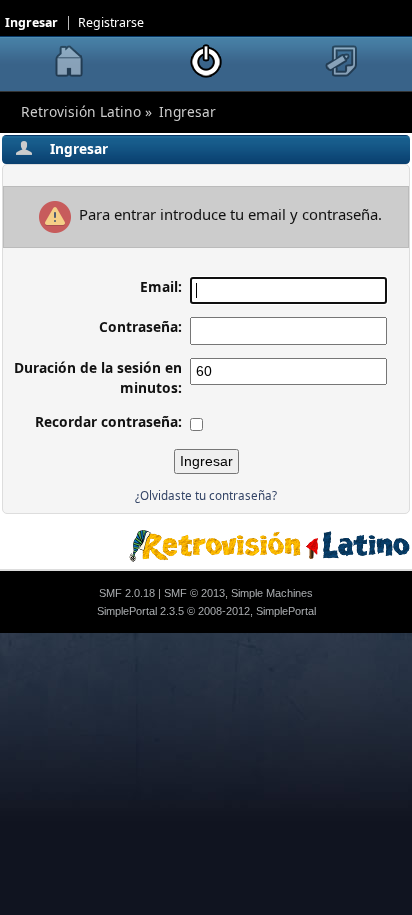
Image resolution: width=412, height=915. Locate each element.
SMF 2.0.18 (127, 593)
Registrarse (111, 22)
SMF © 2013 (194, 593)
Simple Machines (272, 593)
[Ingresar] (205, 61)
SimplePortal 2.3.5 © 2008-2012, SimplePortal (206, 611)
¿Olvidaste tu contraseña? (206, 495)
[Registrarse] (343, 61)
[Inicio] (68, 61)
